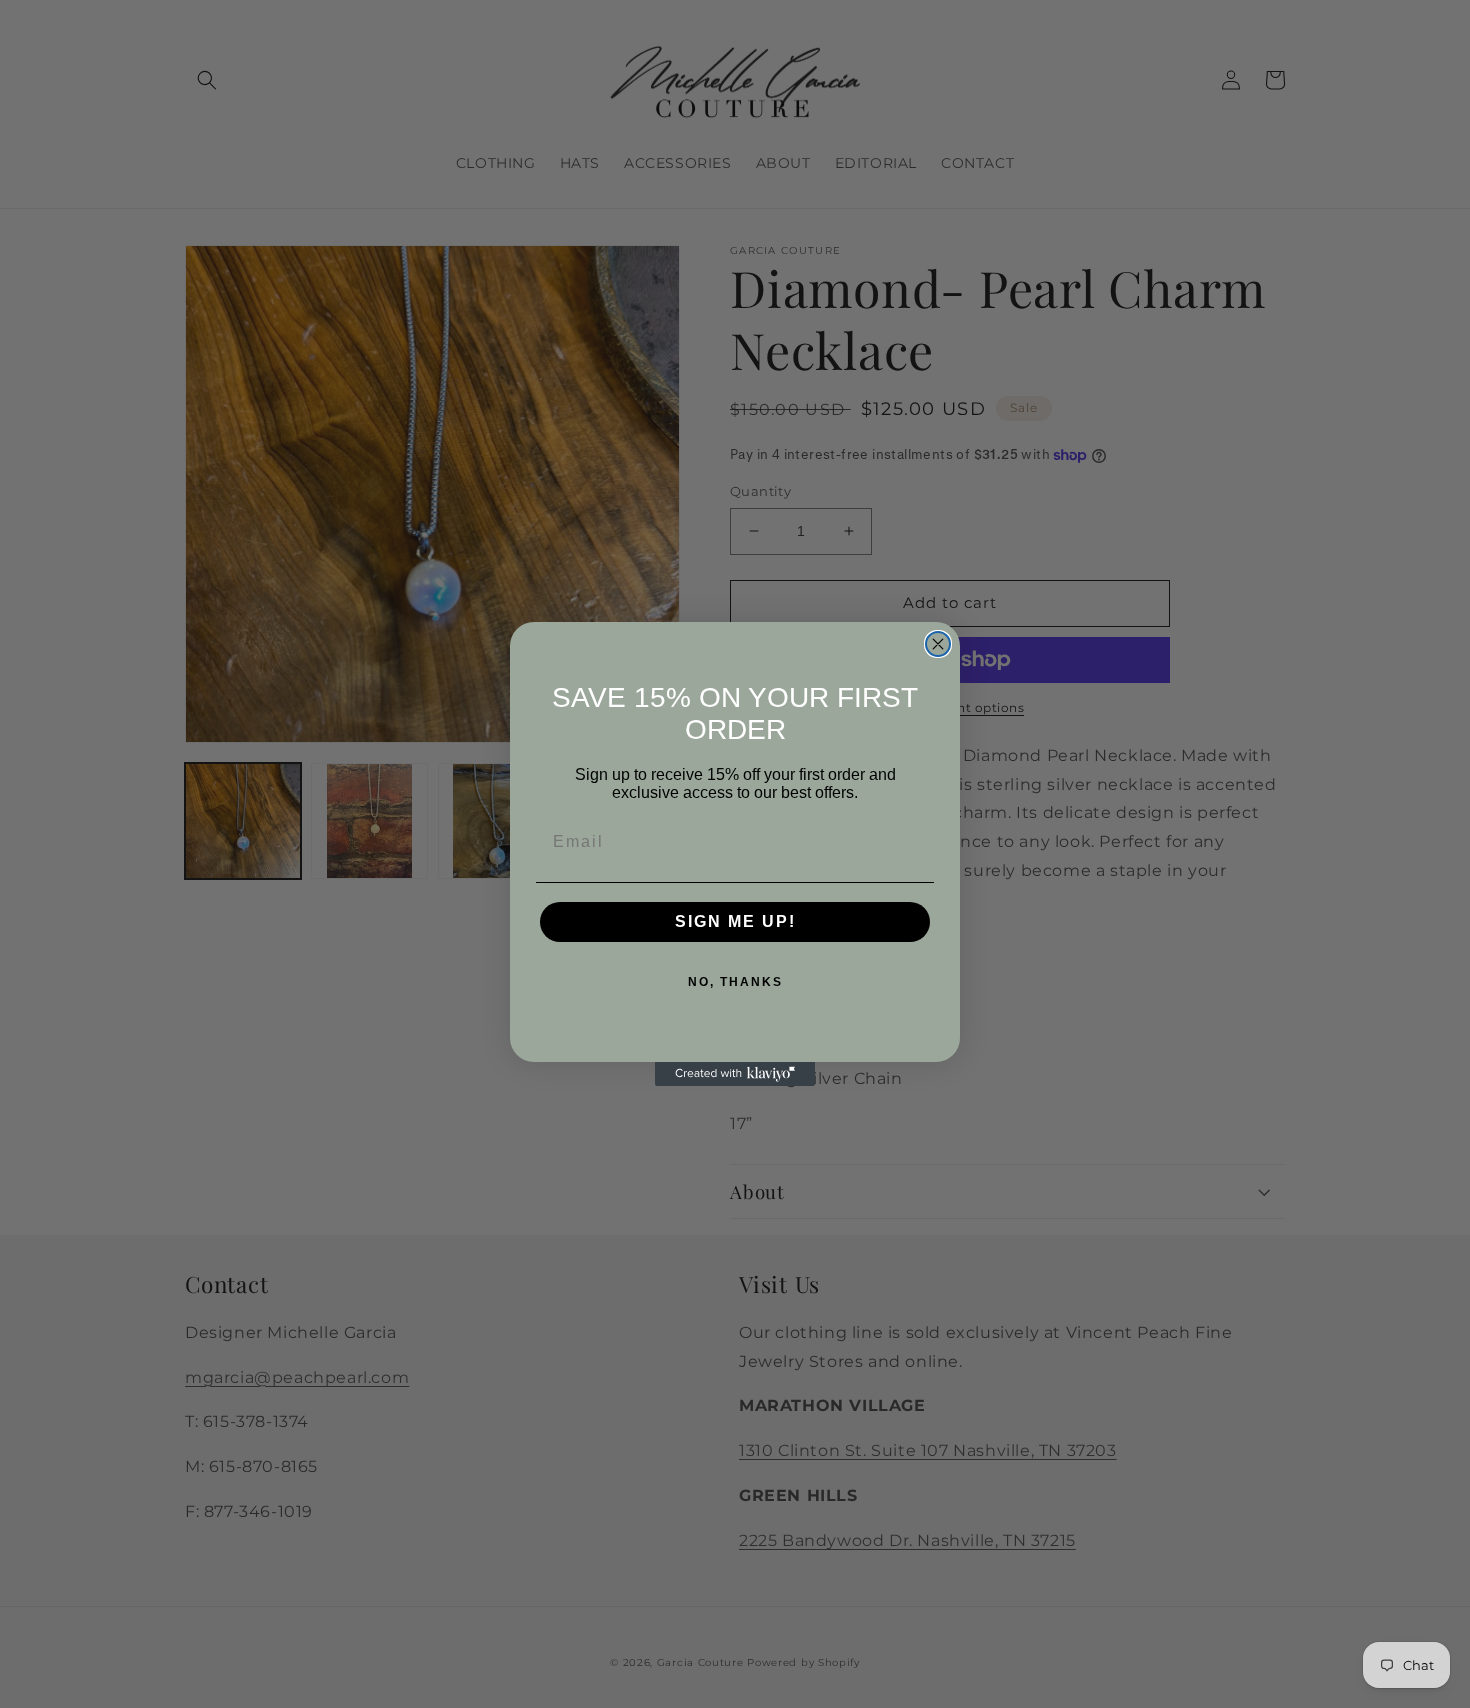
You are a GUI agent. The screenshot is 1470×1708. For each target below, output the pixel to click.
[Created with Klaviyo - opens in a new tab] (735, 1074)
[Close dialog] (938, 644)
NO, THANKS (735, 982)
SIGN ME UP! (735, 921)
